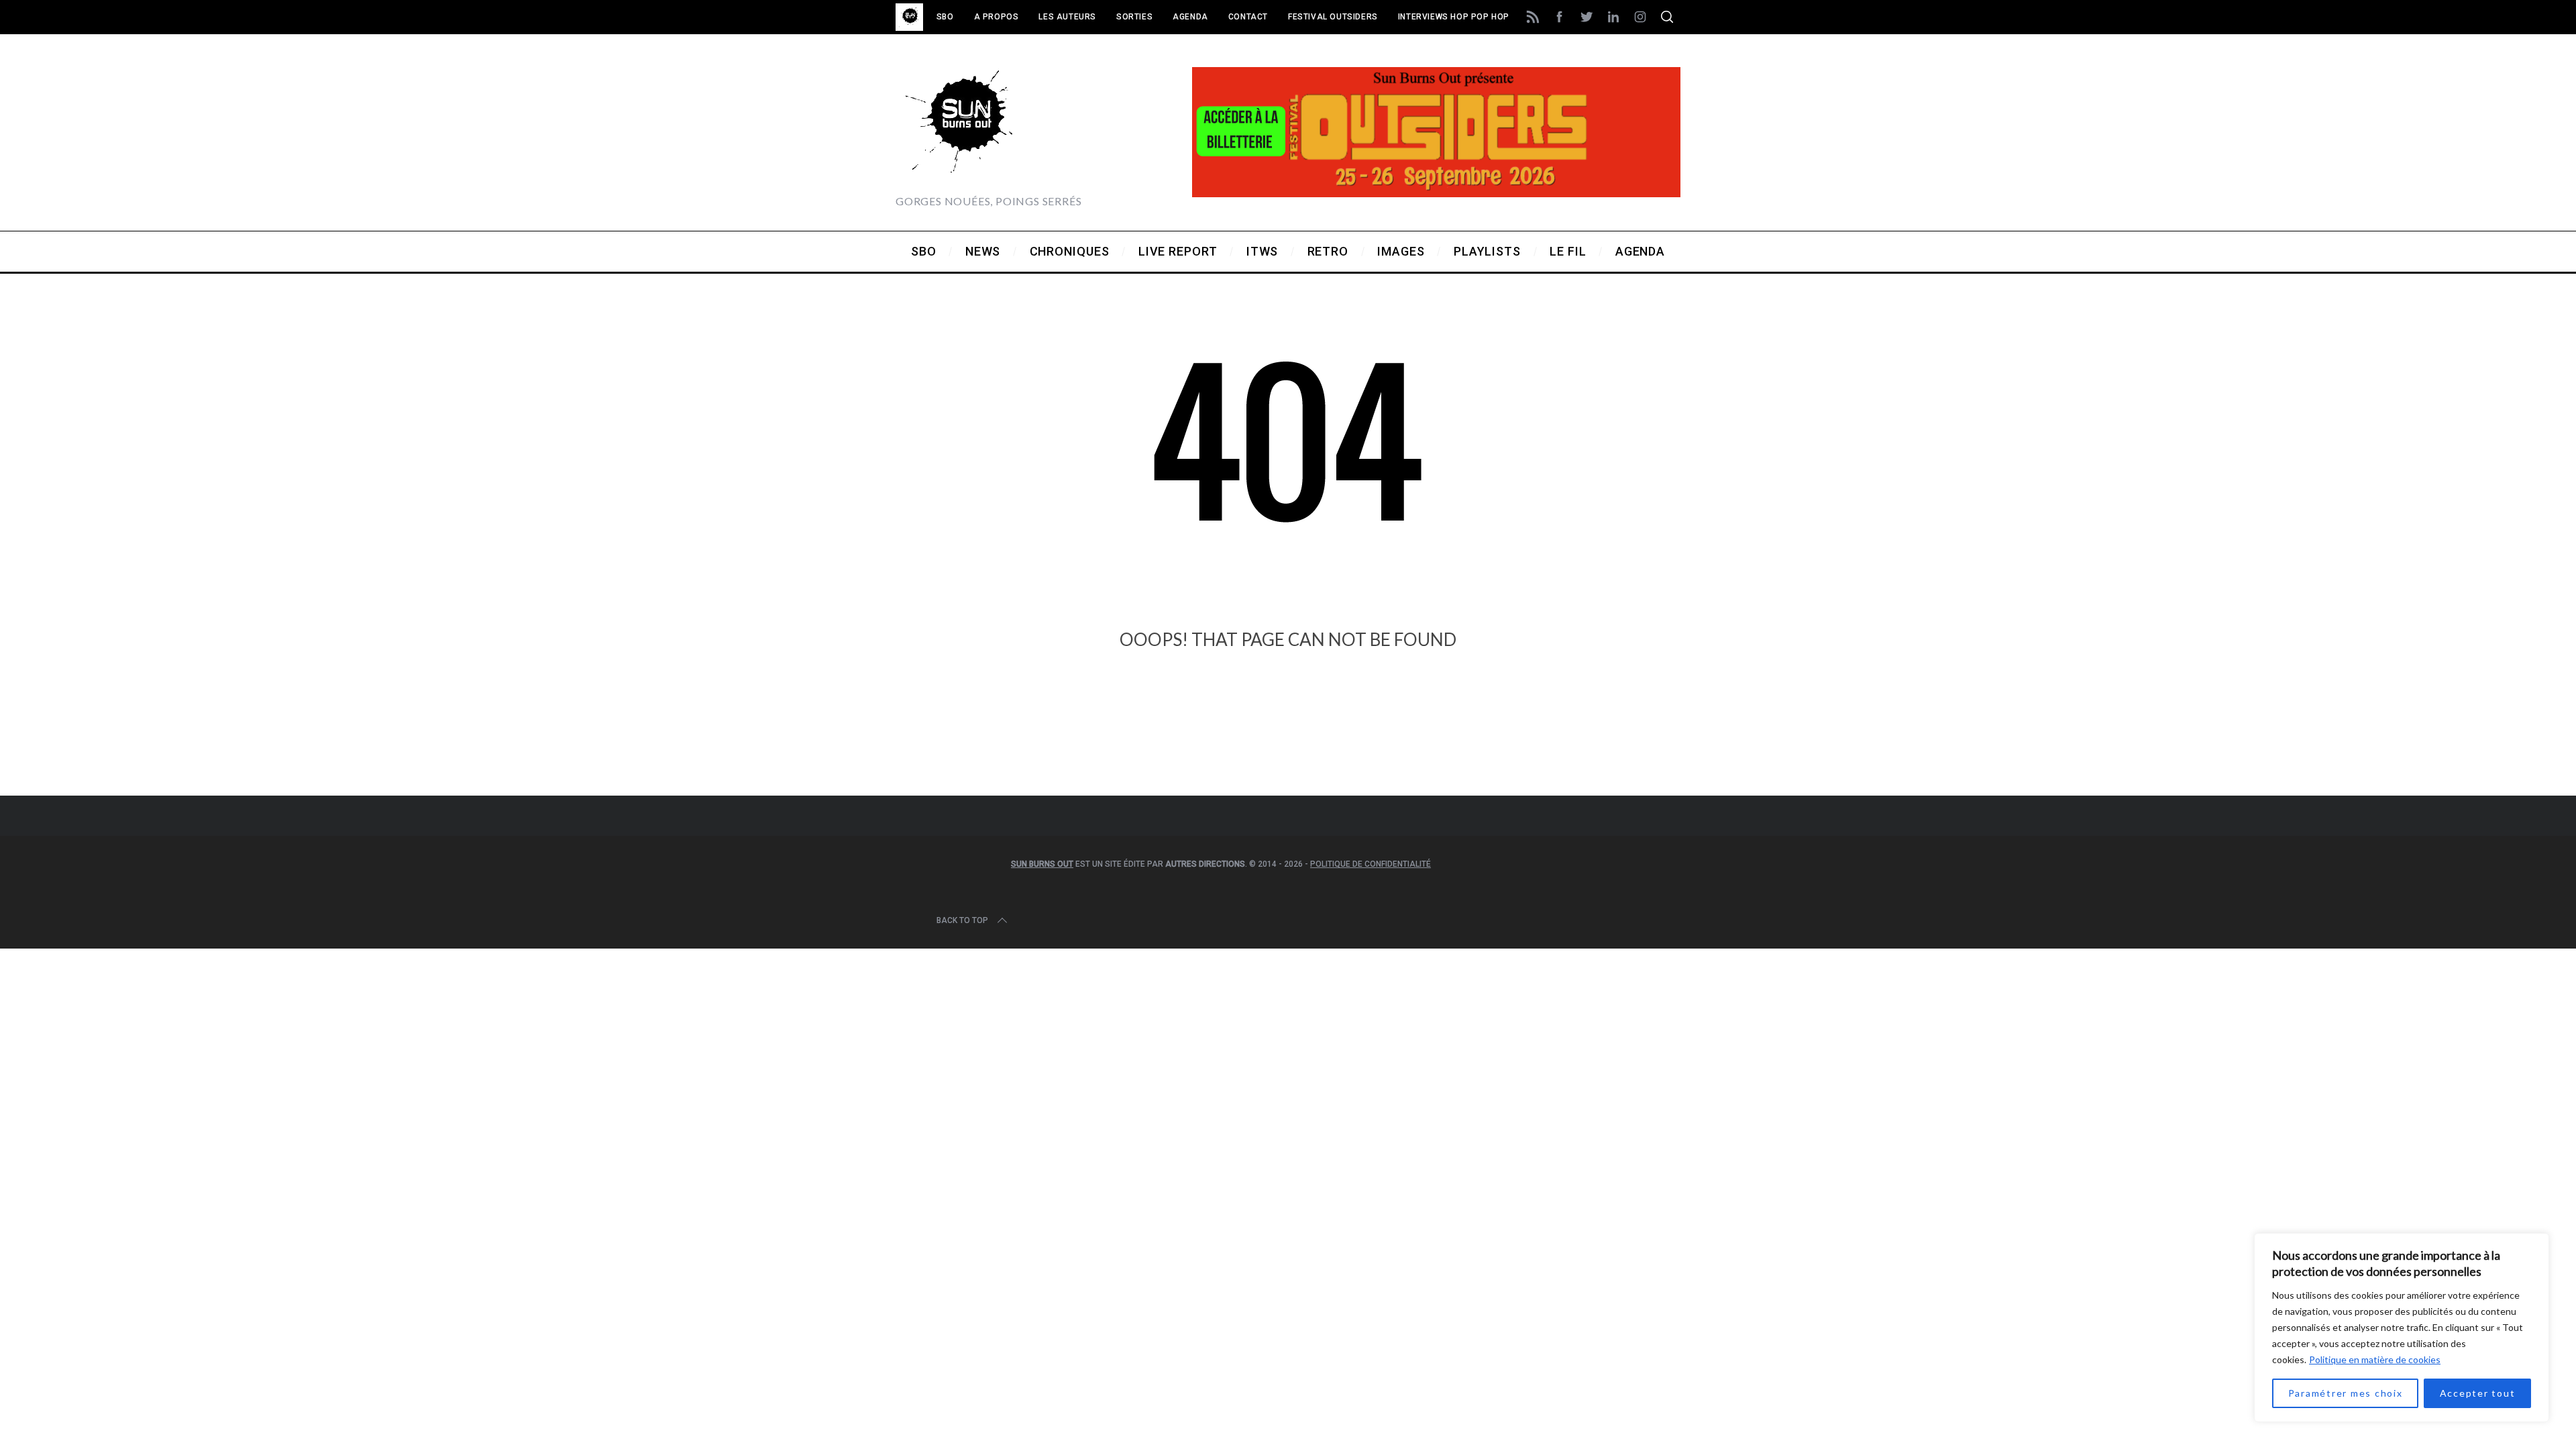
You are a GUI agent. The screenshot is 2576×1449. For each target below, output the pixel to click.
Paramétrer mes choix (2346, 1393)
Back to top (962, 920)
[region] (2402, 1328)
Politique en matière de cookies (2375, 1359)
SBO (945, 17)
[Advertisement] (1288, 741)
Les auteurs (1067, 17)
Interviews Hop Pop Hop (1454, 17)
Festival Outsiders (1333, 17)
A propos (997, 17)
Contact (1248, 17)
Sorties (1134, 17)
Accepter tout (2478, 1393)
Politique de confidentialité (1371, 864)
